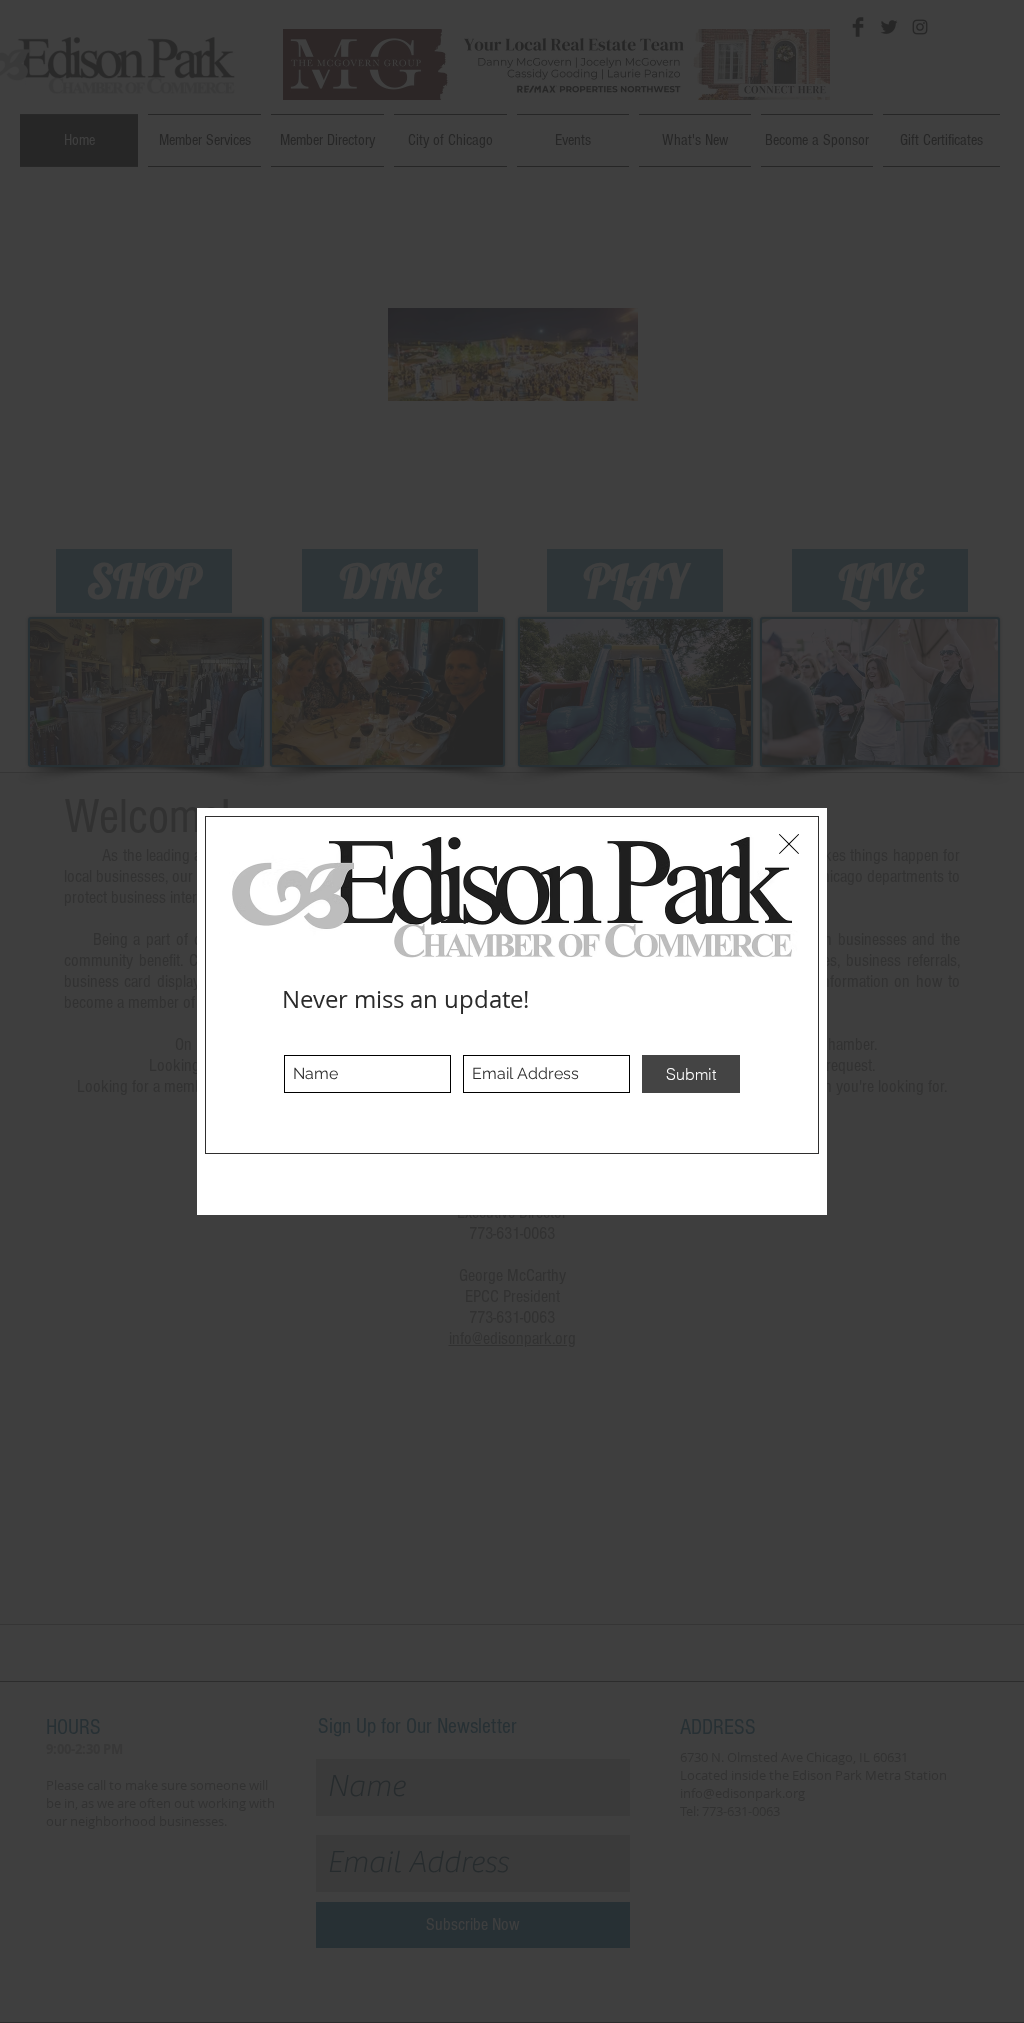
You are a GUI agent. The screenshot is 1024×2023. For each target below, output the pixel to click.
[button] (789, 844)
